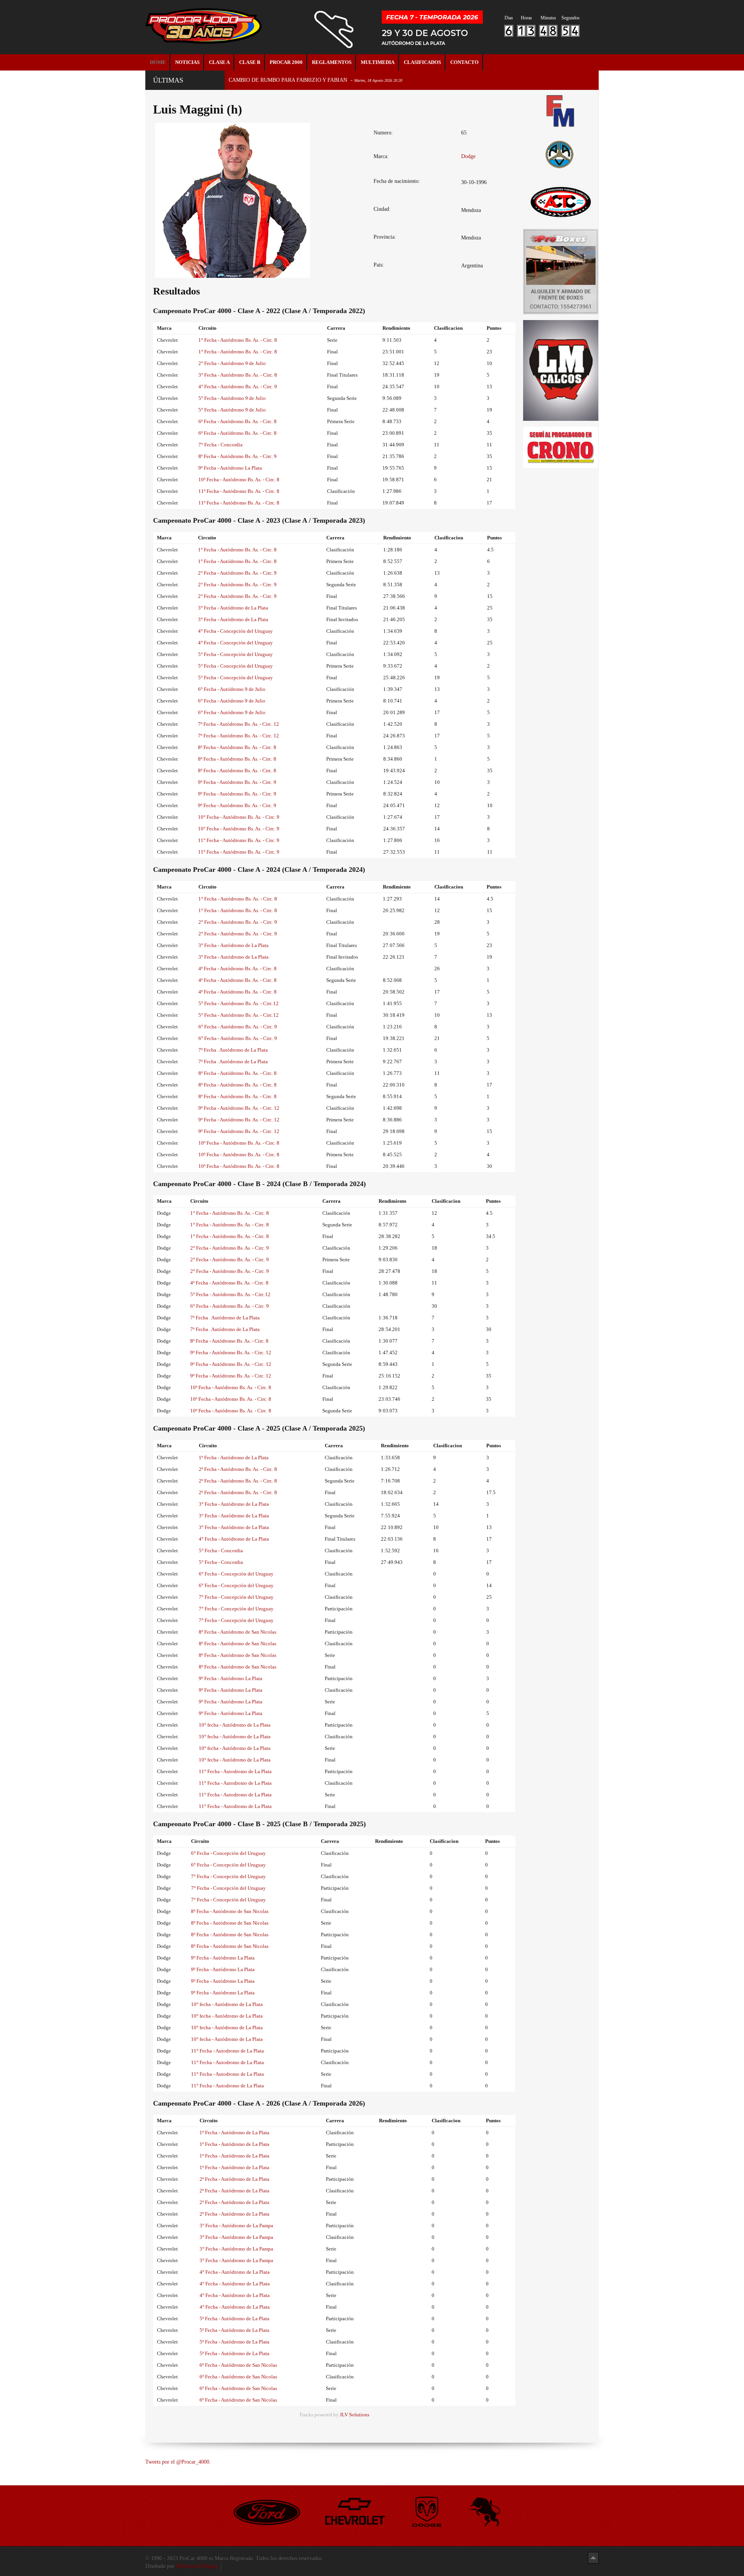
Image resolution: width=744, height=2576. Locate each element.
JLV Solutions (355, 2415)
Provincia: (385, 237)
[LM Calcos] (561, 370)
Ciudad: (382, 209)
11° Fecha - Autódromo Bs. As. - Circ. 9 (239, 840)
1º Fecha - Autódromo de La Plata (234, 1458)
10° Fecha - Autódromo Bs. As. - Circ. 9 (239, 817)
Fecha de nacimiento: (397, 181)
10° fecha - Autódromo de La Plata (235, 1725)
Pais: (379, 265)
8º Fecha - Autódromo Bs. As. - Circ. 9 (238, 456)
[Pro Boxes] (561, 271)
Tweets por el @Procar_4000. (178, 2462)
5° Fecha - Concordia (221, 1551)
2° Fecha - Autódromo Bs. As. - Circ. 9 (237, 573)
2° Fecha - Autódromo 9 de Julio (232, 363)
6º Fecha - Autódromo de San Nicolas (238, 2365)
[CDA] (561, 201)
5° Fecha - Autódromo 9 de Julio (232, 398)
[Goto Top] (593, 2558)
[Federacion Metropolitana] (561, 111)
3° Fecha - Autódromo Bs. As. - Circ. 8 (238, 375)
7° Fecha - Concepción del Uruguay (236, 1597)
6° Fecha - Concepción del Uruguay (236, 1574)
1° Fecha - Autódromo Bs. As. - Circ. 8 (238, 340)
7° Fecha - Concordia (220, 445)
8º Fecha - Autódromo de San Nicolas (238, 1632)
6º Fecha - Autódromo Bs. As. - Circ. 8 (238, 421)
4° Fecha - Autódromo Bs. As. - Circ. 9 (238, 387)
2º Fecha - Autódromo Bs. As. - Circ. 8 (238, 1469)
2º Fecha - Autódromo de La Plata (234, 2179)
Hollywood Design (196, 2566)
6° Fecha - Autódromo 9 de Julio (232, 689)
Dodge (468, 156)
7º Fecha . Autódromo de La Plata (233, 1050)
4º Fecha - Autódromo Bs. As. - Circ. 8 (238, 969)
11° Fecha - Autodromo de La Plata (235, 1771)
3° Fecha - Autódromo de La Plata (233, 608)
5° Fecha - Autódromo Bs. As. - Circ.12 (239, 1003)
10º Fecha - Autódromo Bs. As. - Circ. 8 (239, 480)
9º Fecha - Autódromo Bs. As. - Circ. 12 (239, 1108)
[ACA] (561, 153)
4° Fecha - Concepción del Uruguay (235, 631)
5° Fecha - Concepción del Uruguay (235, 654)
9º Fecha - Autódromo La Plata (230, 468)
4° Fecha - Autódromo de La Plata (234, 1539)
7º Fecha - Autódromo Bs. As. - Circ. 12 (239, 724)
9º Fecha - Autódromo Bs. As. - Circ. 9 (237, 782)
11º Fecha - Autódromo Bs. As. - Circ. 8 (239, 491)
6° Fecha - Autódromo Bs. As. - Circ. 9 (238, 1027)
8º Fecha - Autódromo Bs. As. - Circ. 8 (237, 747)
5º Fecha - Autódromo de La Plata (234, 2319)
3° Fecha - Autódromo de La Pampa (236, 2226)
